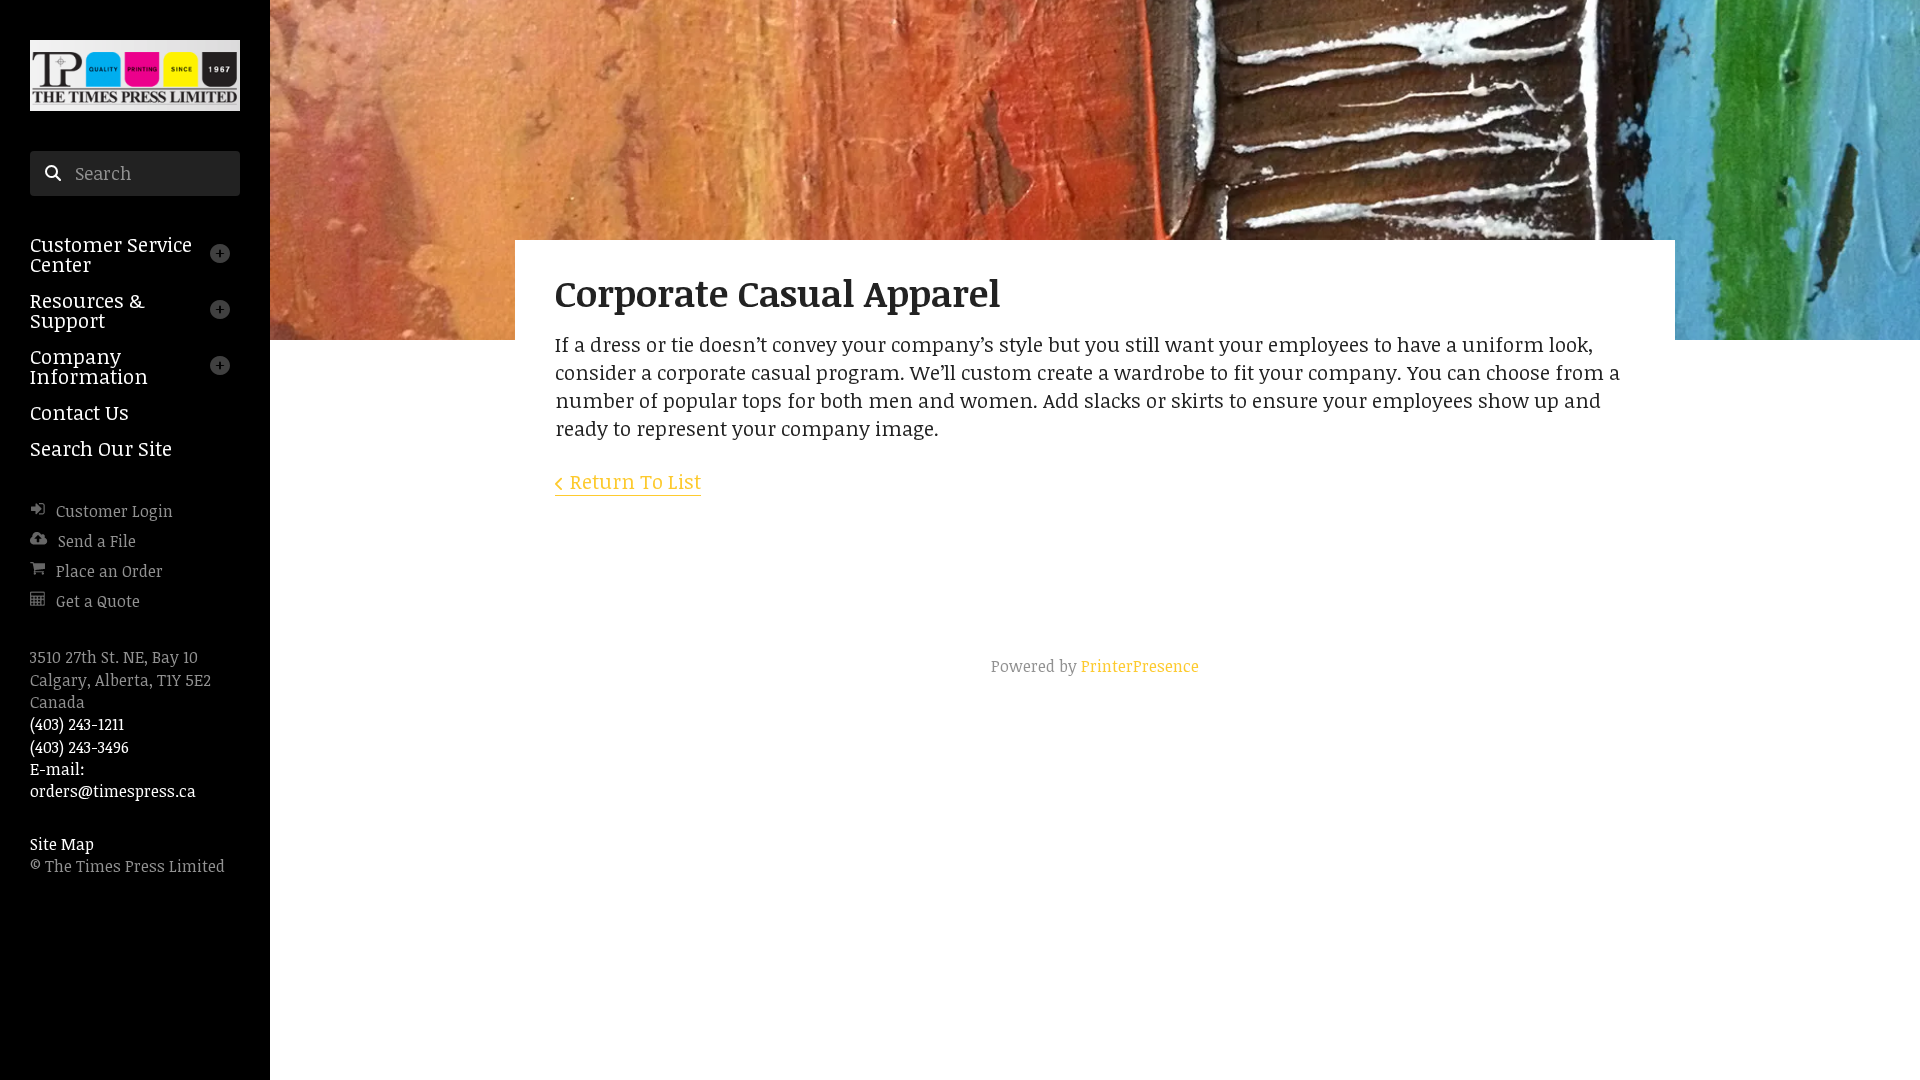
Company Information (89, 366)
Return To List (635, 481)
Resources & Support (87, 310)
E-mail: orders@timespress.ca (113, 780)
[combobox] (135, 174)
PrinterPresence (1140, 666)
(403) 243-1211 (77, 724)
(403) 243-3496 (79, 747)
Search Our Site (101, 448)
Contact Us (79, 412)
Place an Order (109, 571)
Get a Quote (98, 601)
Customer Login (114, 511)
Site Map (62, 844)
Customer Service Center (111, 254)
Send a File (97, 541)
